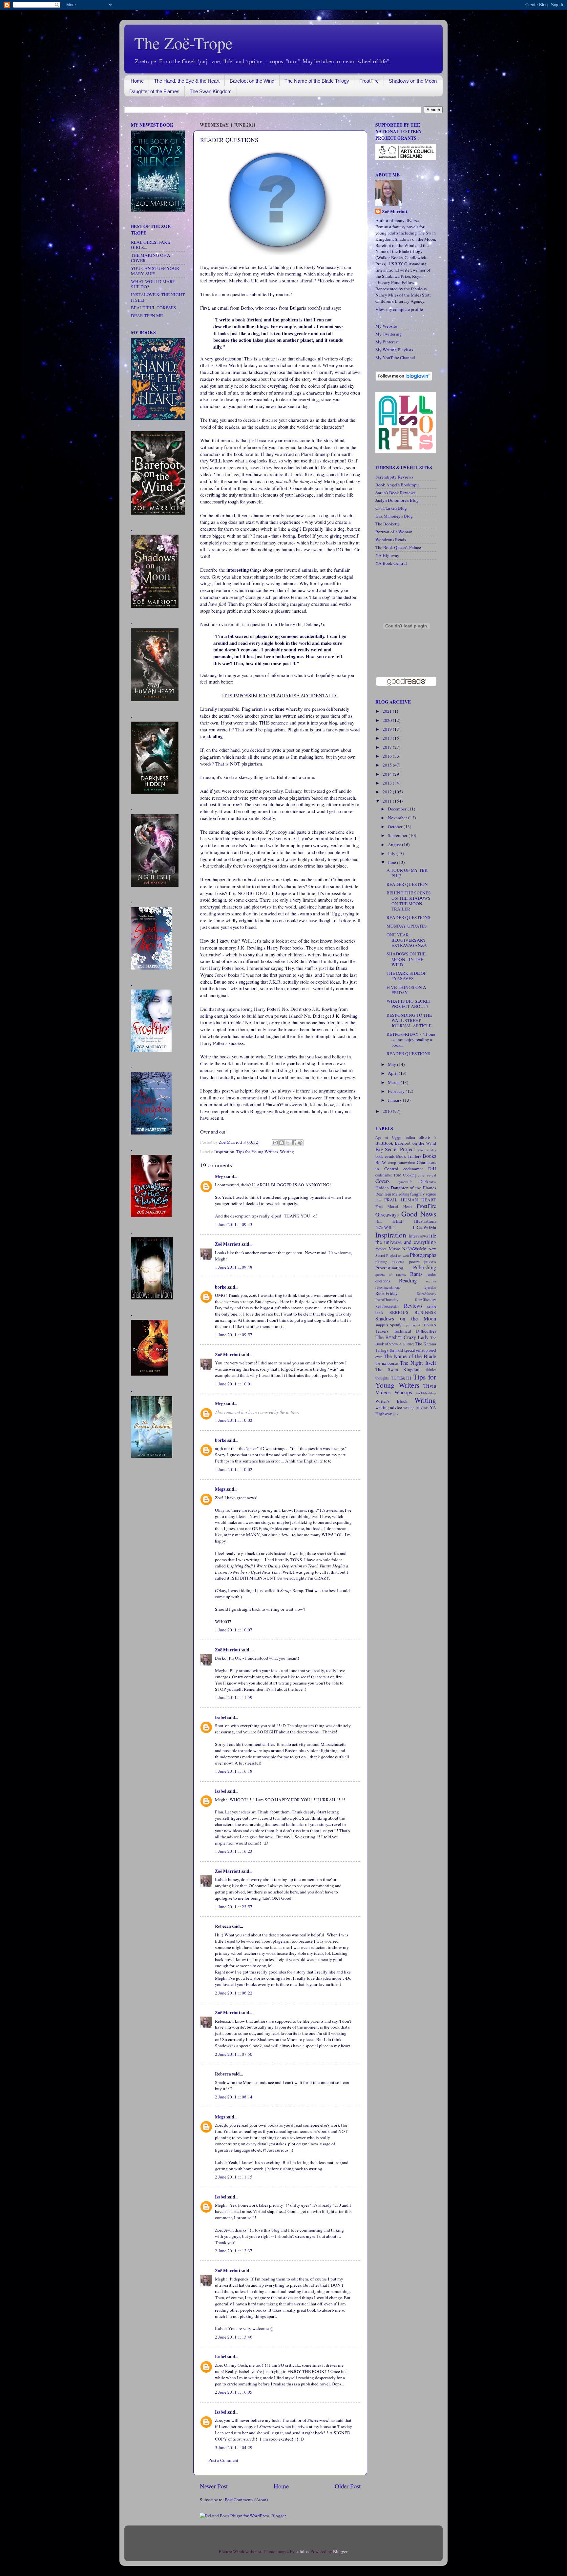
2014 (388, 774)
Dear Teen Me (386, 1194)
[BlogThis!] (282, 1143)
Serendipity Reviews (394, 477)
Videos (383, 1392)
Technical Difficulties (415, 1331)
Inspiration (224, 1152)
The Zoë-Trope (183, 43)
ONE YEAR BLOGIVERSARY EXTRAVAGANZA (407, 940)
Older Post (348, 2486)
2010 (388, 1111)
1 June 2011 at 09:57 (234, 1335)
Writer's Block (391, 1401)
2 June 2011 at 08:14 (234, 2097)
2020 (388, 720)
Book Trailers (409, 1156)
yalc (396, 1414)
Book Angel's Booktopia (398, 485)
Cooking (410, 1175)
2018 (388, 738)
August (395, 845)
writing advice (389, 1407)
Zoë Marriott (228, 1244)
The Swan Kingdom (211, 91)
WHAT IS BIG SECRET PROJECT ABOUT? (409, 1004)
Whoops (403, 1392)
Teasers (382, 1331)
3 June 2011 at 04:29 (234, 2447)
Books (429, 1156)
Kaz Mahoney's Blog (394, 516)
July (392, 853)
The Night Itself (418, 1363)
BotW (381, 1162)
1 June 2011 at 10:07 (234, 1630)
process (430, 1261)
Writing (287, 1152)
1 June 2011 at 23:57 (234, 1907)
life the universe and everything (406, 1239)
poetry (414, 1261)
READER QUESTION (407, 884)
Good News (419, 1214)
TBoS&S (429, 1325)
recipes (431, 1281)
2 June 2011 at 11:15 (234, 2177)
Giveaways (387, 1215)
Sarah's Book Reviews (395, 493)
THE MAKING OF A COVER (151, 258)
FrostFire (369, 81)
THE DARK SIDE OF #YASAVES (407, 976)
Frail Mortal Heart (394, 1206)
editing (404, 1194)
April (393, 1073)
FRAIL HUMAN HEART (410, 1200)
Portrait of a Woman (394, 532)
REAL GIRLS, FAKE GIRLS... (150, 245)
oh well (403, 1256)
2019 (388, 729)
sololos (302, 2551)
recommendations (388, 1287)
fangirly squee (423, 1194)
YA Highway (387, 555)
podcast (398, 1261)
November (398, 818)
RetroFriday (387, 1293)
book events (385, 1156)
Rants (416, 1274)
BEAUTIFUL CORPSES (154, 308)
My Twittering (388, 334)
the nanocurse (387, 1363)
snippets (382, 1325)
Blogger (340, 2551)
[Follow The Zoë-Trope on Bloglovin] (404, 379)
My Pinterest (387, 342)
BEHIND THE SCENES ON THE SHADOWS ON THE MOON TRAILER (409, 901)
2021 (388, 711)
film (378, 1200)
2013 (388, 783)
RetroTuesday (426, 1299)
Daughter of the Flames (154, 91)
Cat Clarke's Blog (391, 508)
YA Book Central (391, 563)
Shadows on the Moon (413, 81)
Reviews (413, 1306)
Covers (382, 1181)
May (392, 1064)
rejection (430, 1287)
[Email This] (275, 1143)
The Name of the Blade (410, 1356)
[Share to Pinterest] (300, 1143)
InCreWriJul (385, 1227)
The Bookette (388, 524)
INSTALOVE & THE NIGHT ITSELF (158, 297)
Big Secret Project (395, 1149)
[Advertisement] (151, 1568)
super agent (412, 1325)
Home (137, 81)
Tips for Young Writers (257, 1152)
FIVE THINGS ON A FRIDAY (406, 990)
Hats (379, 1221)
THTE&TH (401, 1378)
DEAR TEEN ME (147, 316)
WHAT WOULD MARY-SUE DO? (154, 284)
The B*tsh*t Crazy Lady (402, 1337)
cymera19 (405, 1182)
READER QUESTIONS (409, 917)
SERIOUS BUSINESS (413, 1312)
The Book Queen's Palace (398, 547)
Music (394, 1249)
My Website (386, 326)
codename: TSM (388, 1175)
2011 (388, 801)
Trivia (430, 1386)
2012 (388, 792)
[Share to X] (288, 1143)
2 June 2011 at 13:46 (234, 2337)
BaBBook (384, 1143)
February (397, 1091)
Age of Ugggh (388, 1137)
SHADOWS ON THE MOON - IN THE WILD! (406, 959)
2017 (388, 747)
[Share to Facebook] (294, 1143)
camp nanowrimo (402, 1162)
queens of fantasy (391, 1275)
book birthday (426, 1150)
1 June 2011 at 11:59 (234, 1697)
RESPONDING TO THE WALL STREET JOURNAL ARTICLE (409, 1020)
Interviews (418, 1236)
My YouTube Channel (395, 358)
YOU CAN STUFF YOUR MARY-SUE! (155, 271)
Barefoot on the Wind (252, 81)
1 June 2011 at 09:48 (234, 1267)
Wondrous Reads (391, 540)
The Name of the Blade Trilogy (317, 81)
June (392, 862)
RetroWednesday (387, 1306)
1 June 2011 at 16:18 (234, 1771)
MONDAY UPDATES (407, 926)
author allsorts (418, 1137)
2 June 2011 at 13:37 (234, 2251)
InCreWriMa (424, 1227)
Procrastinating (389, 1268)
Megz (220, 1176)
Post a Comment (223, 2460)
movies (381, 1249)
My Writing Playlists (394, 350)
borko (221, 1287)
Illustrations (425, 1221)
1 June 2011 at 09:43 (234, 1224)
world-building (426, 1393)
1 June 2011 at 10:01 (234, 1384)
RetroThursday (387, 1299)
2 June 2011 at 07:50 (234, 2054)
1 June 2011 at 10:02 (234, 1420)
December (398, 809)
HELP (398, 1221)
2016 (388, 756)
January (395, 1100)
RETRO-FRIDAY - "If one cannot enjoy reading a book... (411, 1039)
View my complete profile (399, 309)
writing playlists (416, 1407)
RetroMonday (426, 1294)
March (394, 1082)
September (398, 835)
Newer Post (214, 2486)
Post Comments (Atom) (246, 2500)
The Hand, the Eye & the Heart (187, 81)
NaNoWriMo (414, 1249)
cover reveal (427, 1175)
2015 (388, 765)
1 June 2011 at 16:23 (234, 1851)
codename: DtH (420, 1169)
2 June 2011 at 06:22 (234, 1993)
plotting (381, 1261)
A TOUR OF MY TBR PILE (407, 873)
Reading (408, 1280)
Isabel (221, 1717)
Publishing (425, 1267)
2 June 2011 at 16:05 (234, 2392)
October (396, 827)
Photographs (423, 1255)
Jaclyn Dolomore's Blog (397, 500)
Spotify (396, 1325)
